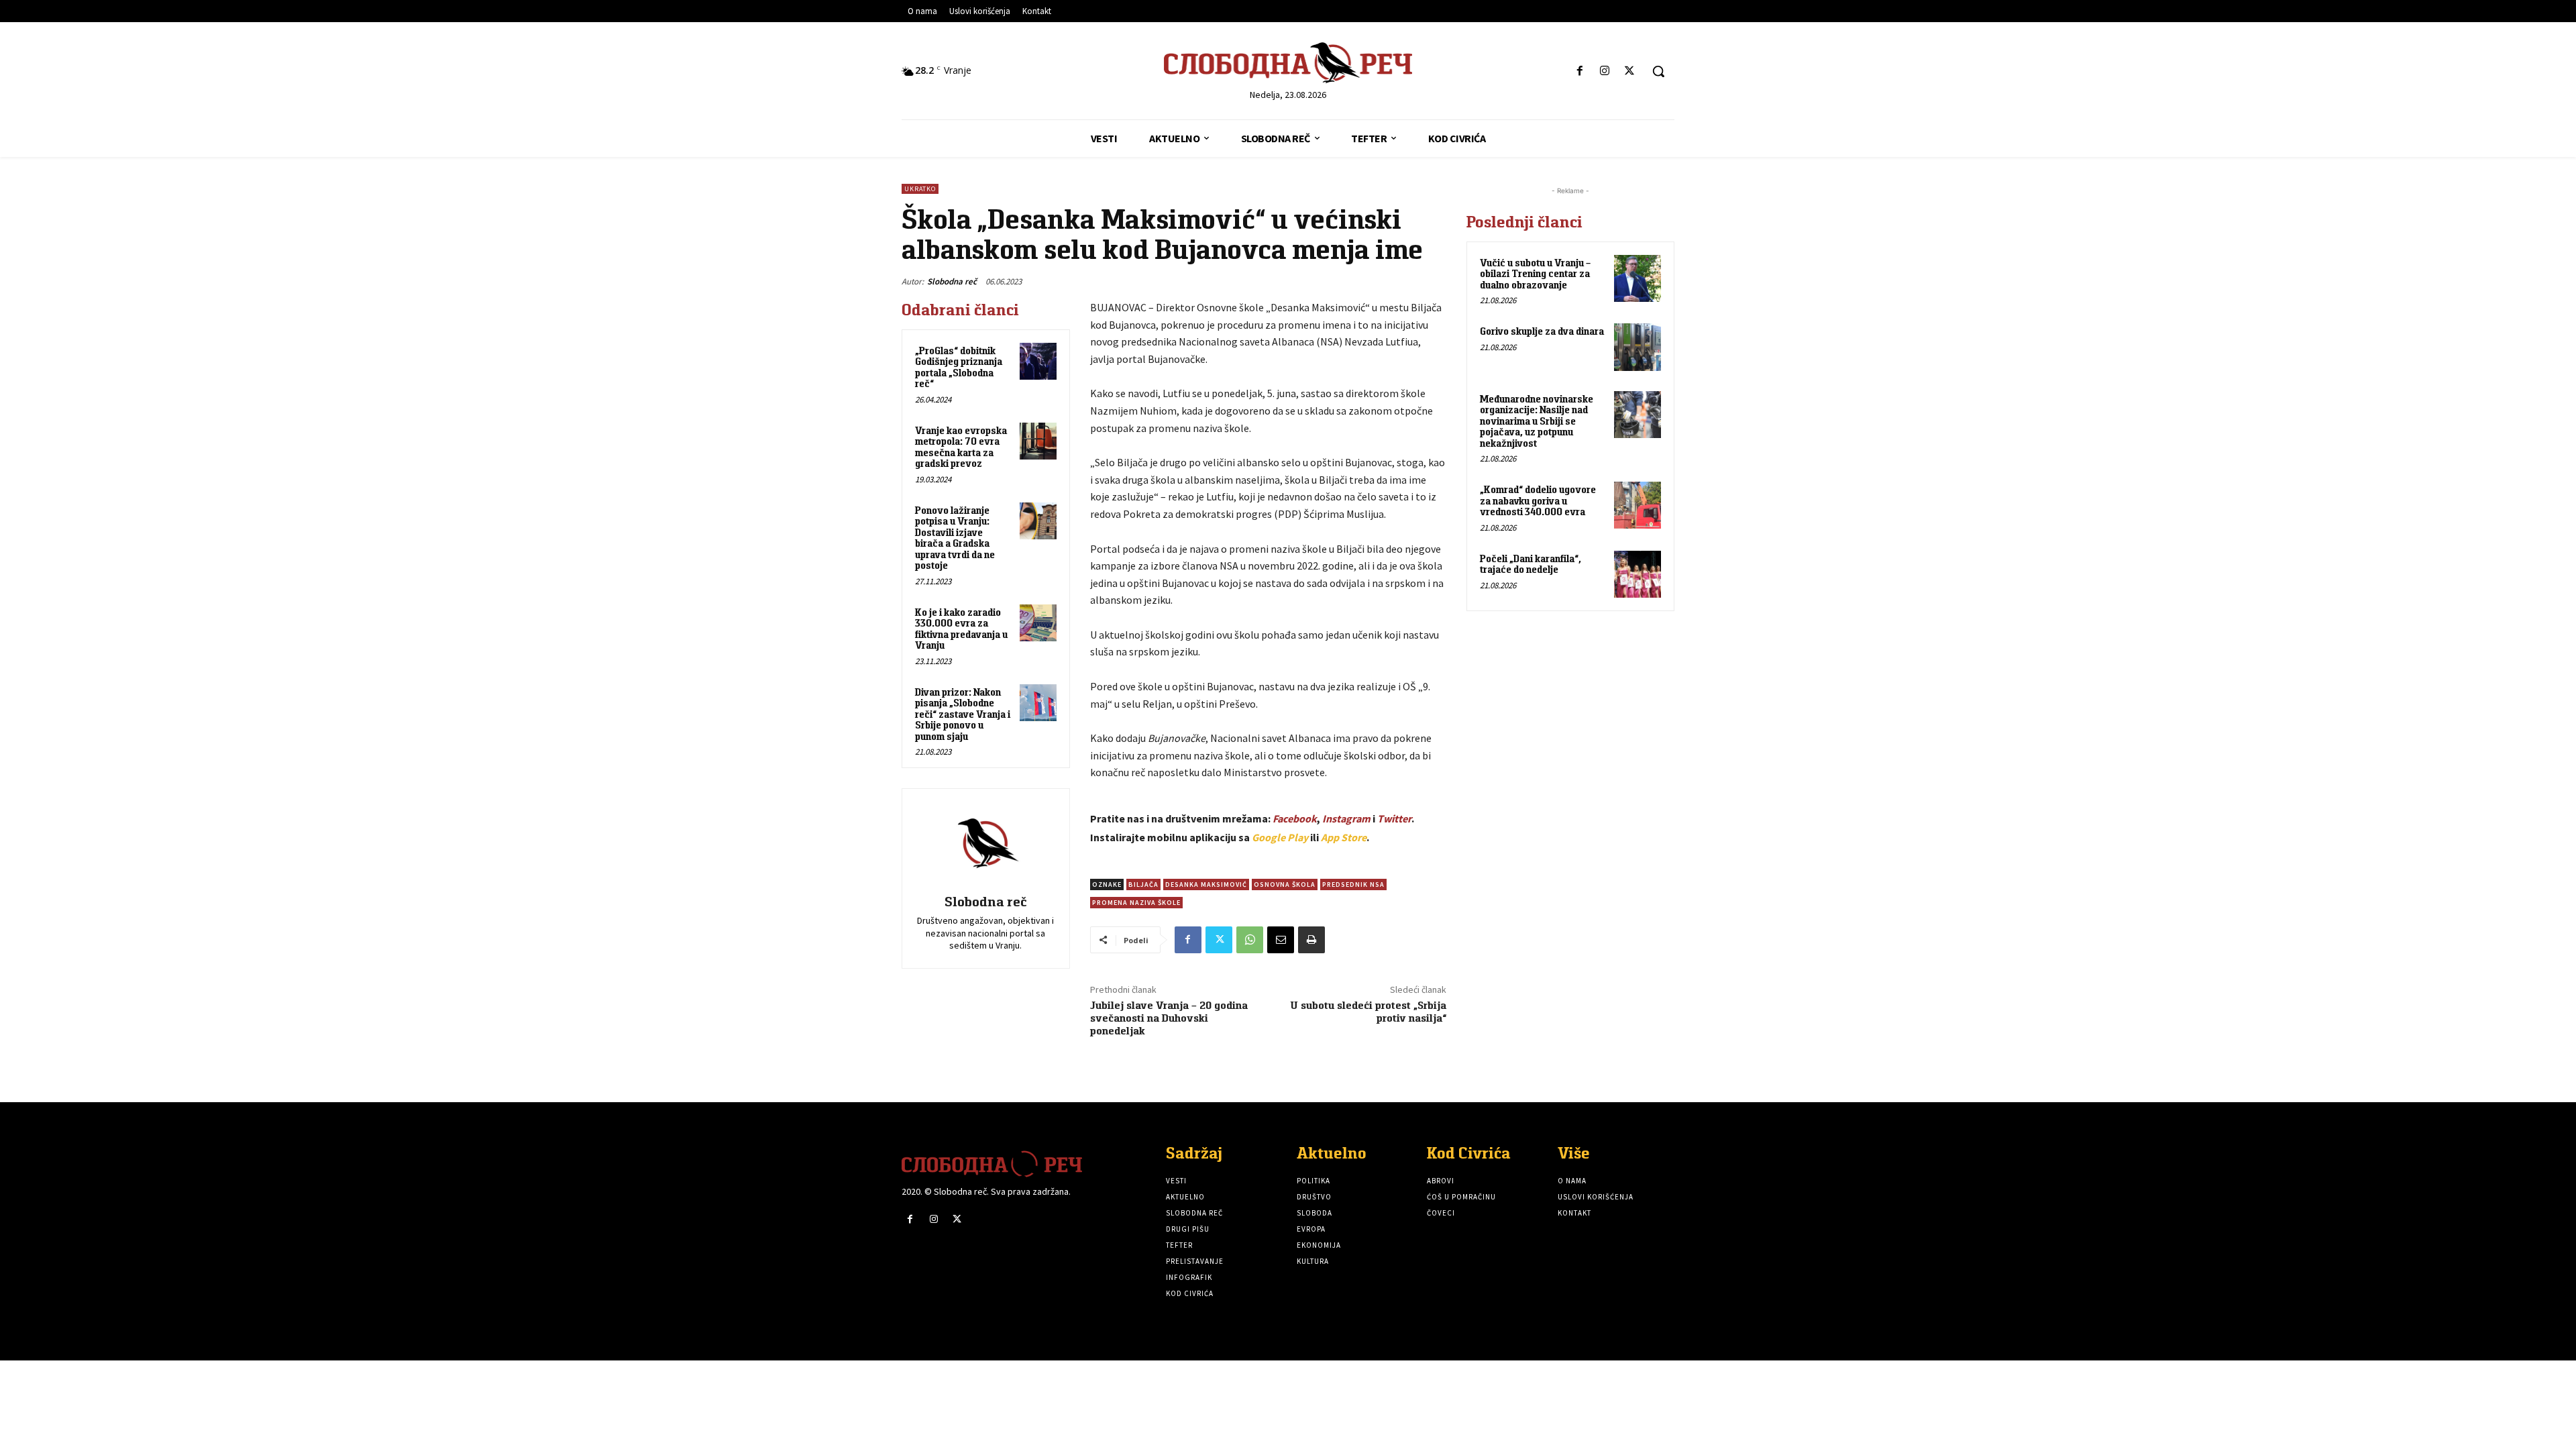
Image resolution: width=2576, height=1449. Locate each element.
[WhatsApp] (1250, 940)
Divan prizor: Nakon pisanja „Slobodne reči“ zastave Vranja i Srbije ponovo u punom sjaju (963, 714)
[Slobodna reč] (985, 843)
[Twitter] (1630, 71)
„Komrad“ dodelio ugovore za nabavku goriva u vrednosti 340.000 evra (1538, 500)
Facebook (1295, 818)
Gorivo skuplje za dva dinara (1542, 331)
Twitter (1394, 818)
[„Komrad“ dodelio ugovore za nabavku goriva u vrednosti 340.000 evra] (1638, 505)
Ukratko (920, 189)
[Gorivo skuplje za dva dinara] (1638, 347)
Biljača (1143, 884)
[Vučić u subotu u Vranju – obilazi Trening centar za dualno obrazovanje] (1638, 278)
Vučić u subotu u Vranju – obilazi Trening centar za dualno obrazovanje (1535, 274)
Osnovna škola (1285, 884)
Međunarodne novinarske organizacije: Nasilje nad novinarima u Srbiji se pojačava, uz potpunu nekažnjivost (1537, 421)
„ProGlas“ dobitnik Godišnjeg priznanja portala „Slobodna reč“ (959, 367)
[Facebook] (1579, 71)
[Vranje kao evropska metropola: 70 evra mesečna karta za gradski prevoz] (1038, 441)
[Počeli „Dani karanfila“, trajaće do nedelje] (1638, 574)
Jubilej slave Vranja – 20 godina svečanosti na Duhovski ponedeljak (1169, 1018)
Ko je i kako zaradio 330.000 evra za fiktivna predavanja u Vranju (961, 629)
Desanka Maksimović (1206, 884)
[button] (1658, 71)
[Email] (1281, 940)
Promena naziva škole (1136, 903)
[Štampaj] (1311, 940)
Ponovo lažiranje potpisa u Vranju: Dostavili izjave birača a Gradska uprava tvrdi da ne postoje (955, 538)
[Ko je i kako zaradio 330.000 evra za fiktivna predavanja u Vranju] (1038, 623)
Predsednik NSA (1353, 884)
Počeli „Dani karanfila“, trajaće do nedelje (1531, 564)
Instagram (1346, 818)
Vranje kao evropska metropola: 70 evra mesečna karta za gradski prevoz (961, 447)
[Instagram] (1605, 71)
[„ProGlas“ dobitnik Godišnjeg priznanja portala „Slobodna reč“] (1038, 361)
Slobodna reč (952, 281)
